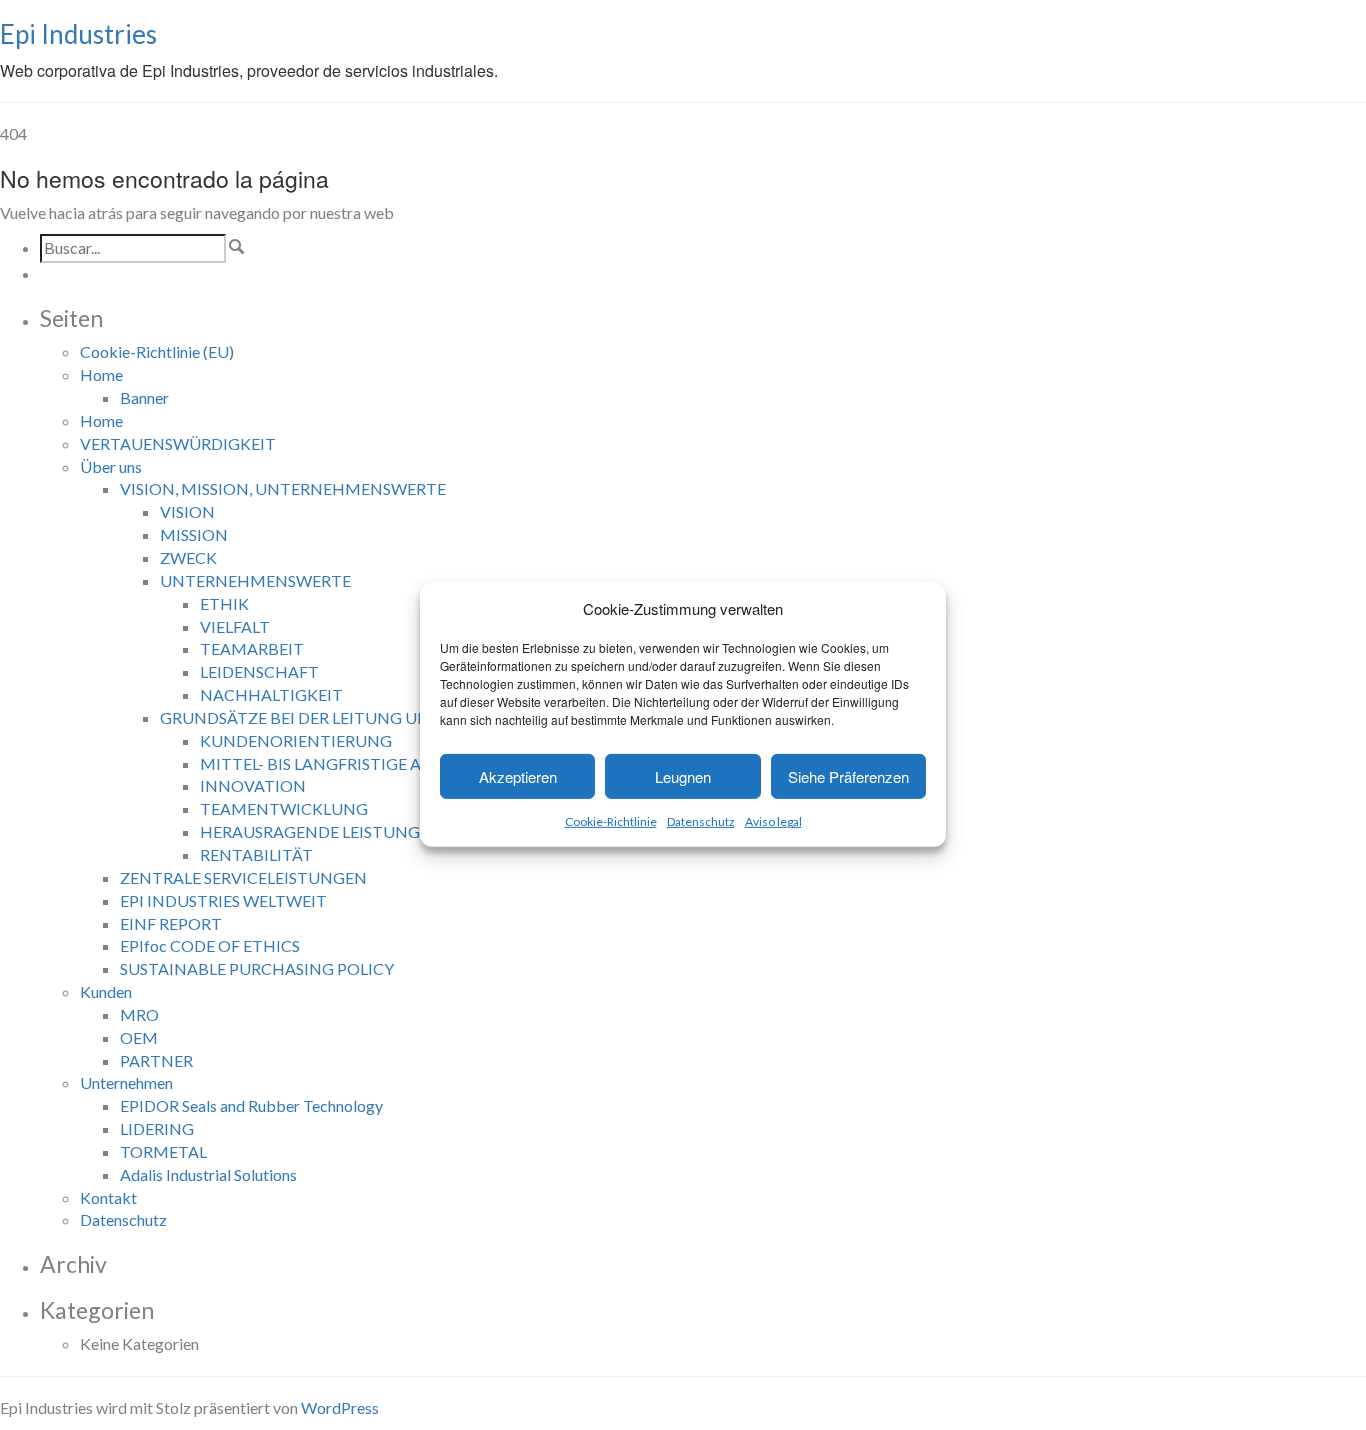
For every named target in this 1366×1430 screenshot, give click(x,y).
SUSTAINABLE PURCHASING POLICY (257, 968)
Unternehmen (126, 1082)
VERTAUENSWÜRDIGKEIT (178, 443)
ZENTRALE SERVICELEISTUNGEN (243, 877)
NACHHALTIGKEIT (271, 694)
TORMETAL (163, 1151)
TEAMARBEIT (252, 648)
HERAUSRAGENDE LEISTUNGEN (321, 831)
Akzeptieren (518, 776)
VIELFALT (235, 626)
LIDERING (157, 1128)
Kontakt (108, 1197)
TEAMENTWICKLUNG (284, 808)
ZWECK (188, 557)
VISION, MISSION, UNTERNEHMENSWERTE (283, 488)
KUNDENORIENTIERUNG (296, 740)
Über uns (111, 466)
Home (101, 374)
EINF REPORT (171, 923)
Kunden (106, 991)
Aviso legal (773, 821)
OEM (139, 1037)
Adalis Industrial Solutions (208, 1174)
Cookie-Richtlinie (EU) (157, 351)
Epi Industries (78, 34)
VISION (187, 511)
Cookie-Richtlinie (611, 821)
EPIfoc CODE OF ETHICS (210, 945)
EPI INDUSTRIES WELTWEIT (223, 900)
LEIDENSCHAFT (259, 671)
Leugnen (683, 776)
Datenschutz (701, 821)
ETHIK (224, 603)
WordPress (340, 1407)
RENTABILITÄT (256, 854)
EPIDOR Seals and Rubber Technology (251, 1105)
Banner (144, 397)
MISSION (194, 534)
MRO (139, 1014)
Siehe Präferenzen (848, 776)
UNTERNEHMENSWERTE (255, 580)
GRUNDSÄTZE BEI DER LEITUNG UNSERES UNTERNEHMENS (386, 717)
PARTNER (156, 1060)
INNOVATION (253, 785)
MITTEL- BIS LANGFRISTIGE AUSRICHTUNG (364, 763)
